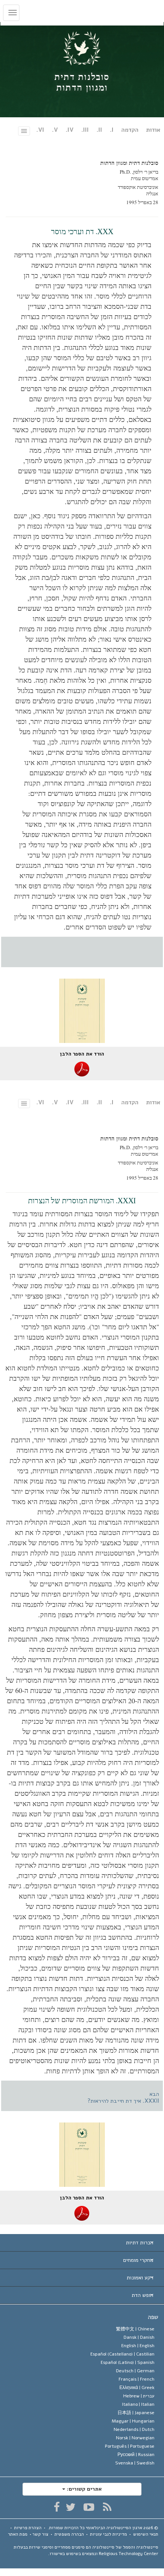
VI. (40, 130)
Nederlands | (134, 2429)
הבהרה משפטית (69, 2534)
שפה (153, 2317)
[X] (71, 2507)
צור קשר (40, 2534)
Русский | (136, 2455)
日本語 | (136, 2413)
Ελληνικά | (137, 2388)
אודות (153, 130)
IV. (70, 130)
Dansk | (139, 2337)
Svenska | (135, 2463)
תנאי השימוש (146, 2534)
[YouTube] (89, 2507)
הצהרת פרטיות (28, 2528)
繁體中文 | (135, 2329)
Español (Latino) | (128, 2362)
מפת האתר (18, 2534)
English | (138, 2346)
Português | (130, 2446)
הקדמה (130, 130)
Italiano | (138, 2404)
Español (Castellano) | (122, 2354)
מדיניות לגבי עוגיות (109, 2534)
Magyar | (133, 2421)
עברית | (139, 2396)
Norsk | (135, 2438)
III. (85, 130)
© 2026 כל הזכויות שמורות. (103, 2528)
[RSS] (107, 2507)
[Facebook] (57, 2507)
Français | (137, 2379)
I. (112, 130)
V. (55, 130)
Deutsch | (135, 2371)
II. (99, 130)
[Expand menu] (82, 2243)
